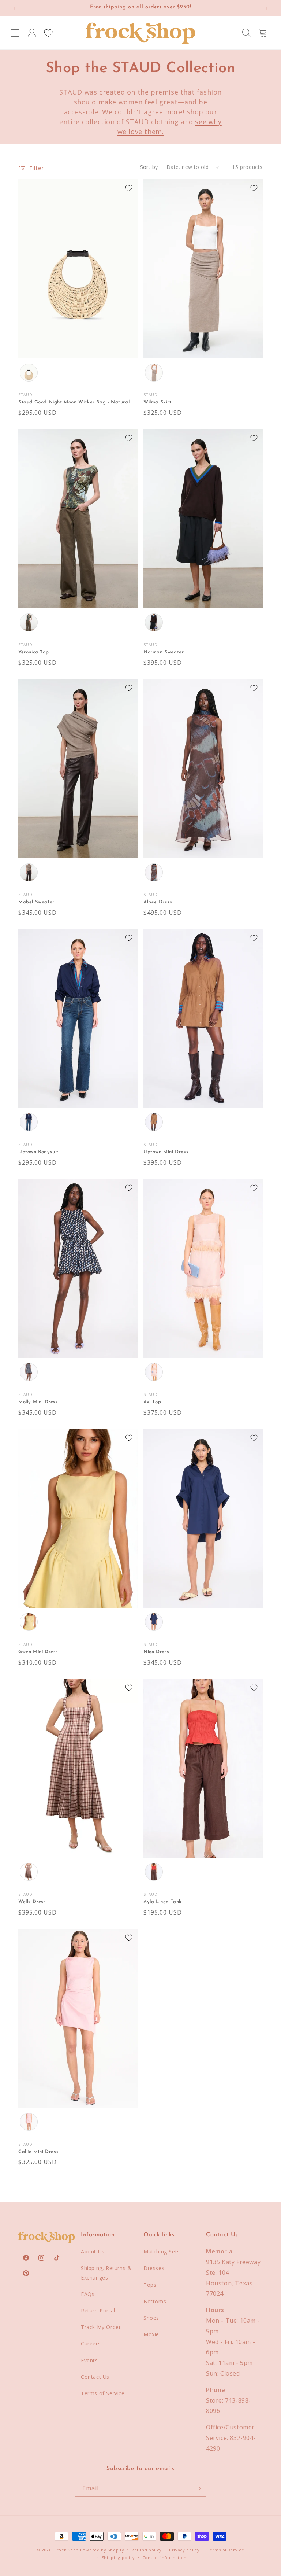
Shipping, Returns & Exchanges (106, 2273)
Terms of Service (103, 2393)
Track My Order (101, 2327)
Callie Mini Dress (38, 2152)
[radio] (29, 372)
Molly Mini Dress (38, 1402)
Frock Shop (66, 2550)
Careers (91, 2343)
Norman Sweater (164, 652)
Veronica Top (33, 652)
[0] (48, 33)
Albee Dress (158, 902)
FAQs (88, 2294)
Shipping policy (119, 2557)
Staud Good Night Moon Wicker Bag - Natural (74, 402)
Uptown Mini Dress (166, 1152)
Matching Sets (162, 2251)
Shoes (151, 2318)
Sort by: (150, 167)
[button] (15, 33)
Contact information (164, 2557)
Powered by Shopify (102, 2550)
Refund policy (147, 2550)
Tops (150, 2285)
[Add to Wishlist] (129, 188)
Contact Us (95, 2377)
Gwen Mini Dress (38, 1652)
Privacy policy (184, 2550)
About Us (93, 2251)
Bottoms (155, 2301)
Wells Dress (32, 1902)
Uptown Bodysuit (38, 1152)
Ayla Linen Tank (163, 1902)
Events (89, 2360)
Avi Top (152, 1402)
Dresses (154, 2268)
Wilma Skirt (158, 402)
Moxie (151, 2334)
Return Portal (98, 2310)
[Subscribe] (198, 2488)
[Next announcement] (267, 8)
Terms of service (225, 2550)
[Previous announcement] (14, 8)
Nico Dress (156, 1652)
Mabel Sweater (36, 902)
